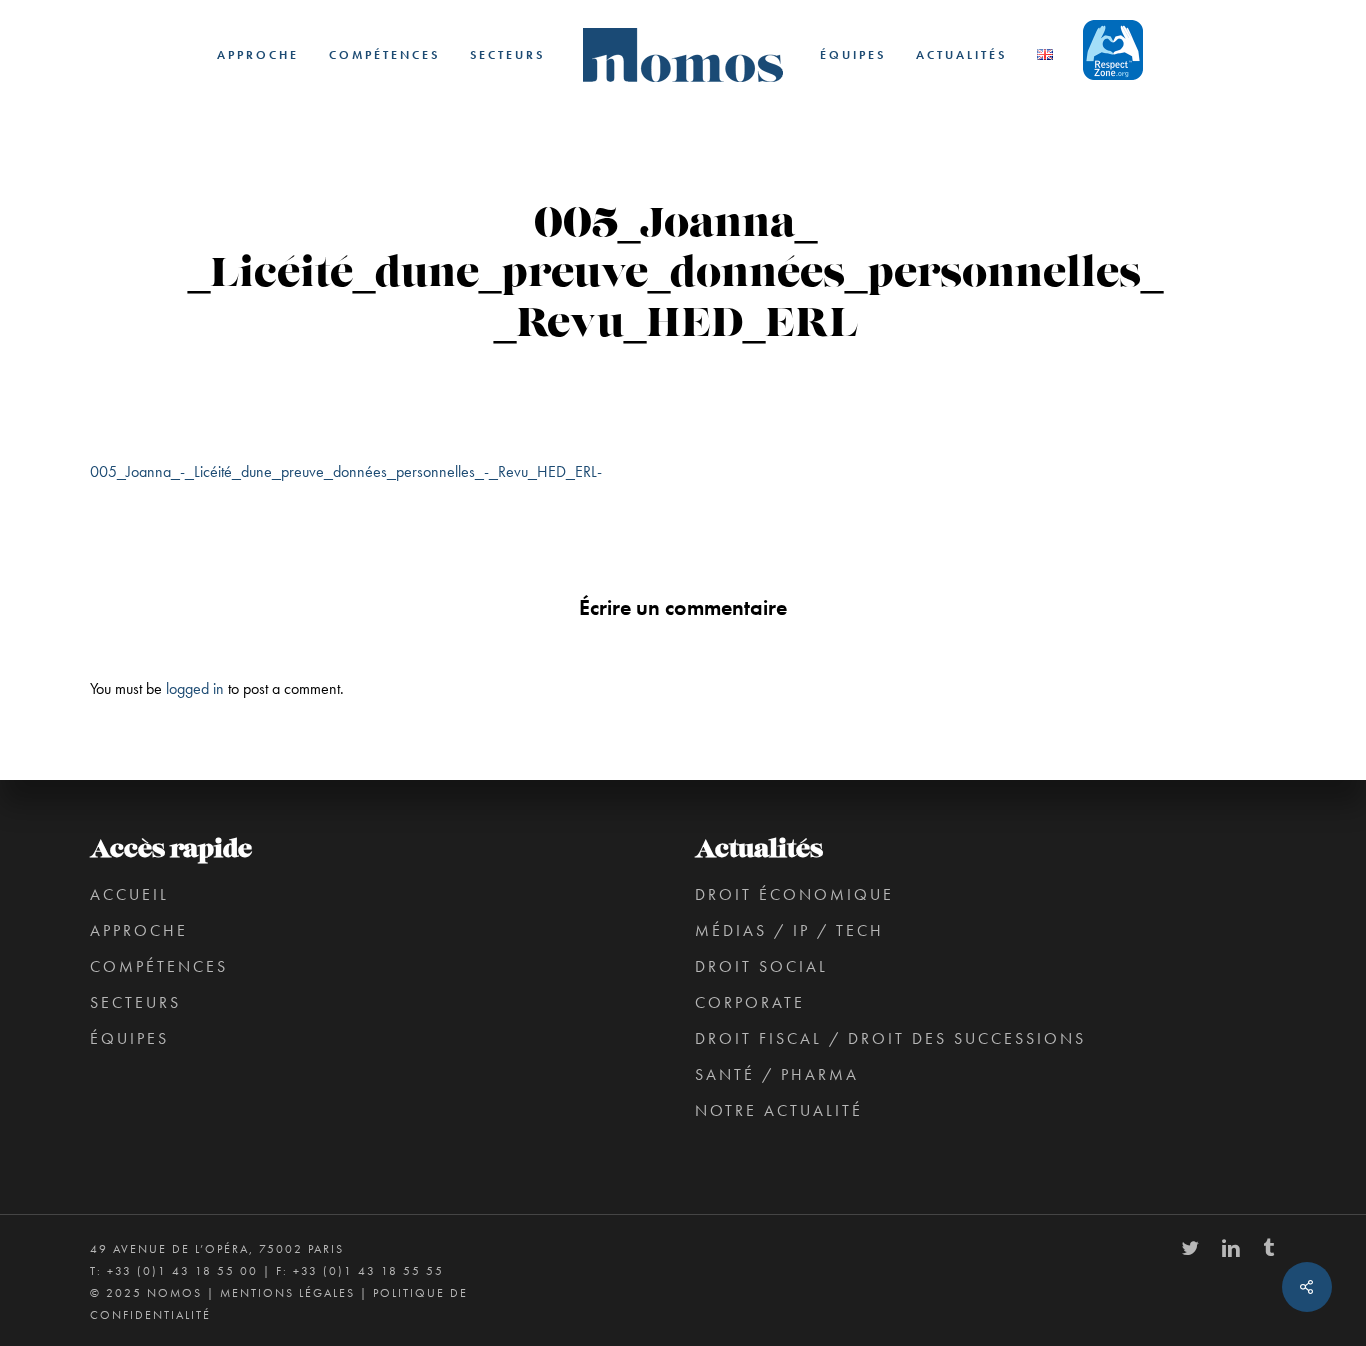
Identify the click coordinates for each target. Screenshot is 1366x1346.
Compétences (159, 966)
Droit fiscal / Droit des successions (890, 1038)
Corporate (750, 1002)
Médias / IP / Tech (789, 930)
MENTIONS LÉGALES (287, 1293)
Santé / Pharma (777, 1074)
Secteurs (135, 1002)
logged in (195, 688)
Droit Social (761, 966)
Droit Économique (794, 894)
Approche (139, 930)
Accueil (129, 894)
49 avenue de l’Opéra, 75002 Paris (217, 1249)
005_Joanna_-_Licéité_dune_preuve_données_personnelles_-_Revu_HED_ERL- (346, 471)
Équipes (129, 1038)
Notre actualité (779, 1110)
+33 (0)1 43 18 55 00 (182, 1271)
